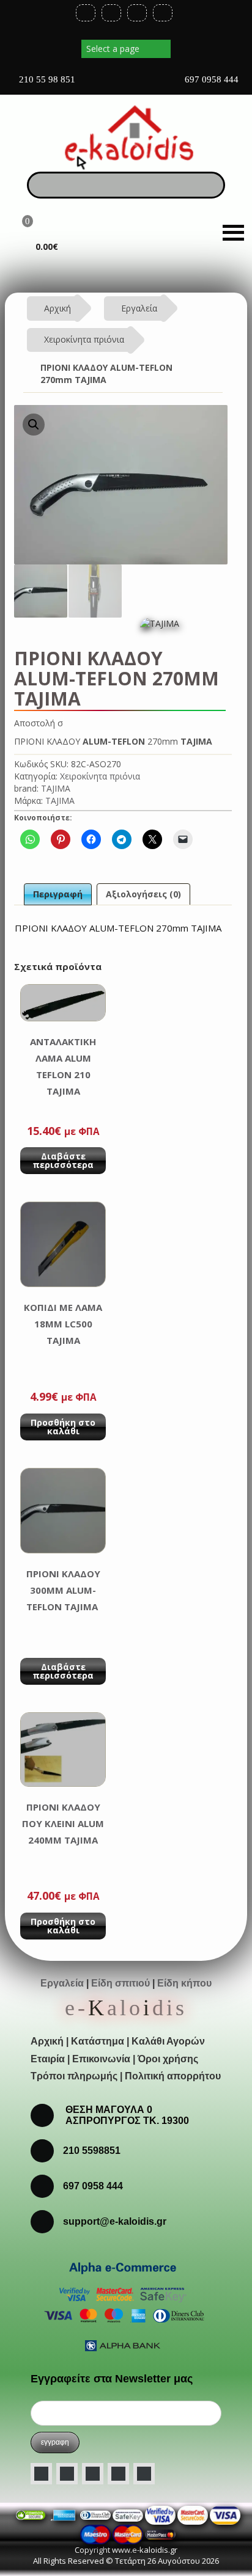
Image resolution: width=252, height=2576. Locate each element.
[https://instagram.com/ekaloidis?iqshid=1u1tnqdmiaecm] (163, 13)
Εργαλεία (139, 308)
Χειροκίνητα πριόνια (84, 339)
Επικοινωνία (101, 2059)
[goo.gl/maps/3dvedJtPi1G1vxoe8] (124, 84)
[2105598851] (47, 2185)
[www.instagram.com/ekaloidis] (93, 2474)
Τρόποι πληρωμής (74, 2076)
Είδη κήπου (184, 1983)
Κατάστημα (98, 2041)
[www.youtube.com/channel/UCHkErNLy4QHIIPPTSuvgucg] (118, 2474)
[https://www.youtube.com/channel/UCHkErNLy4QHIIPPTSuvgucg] (137, 13)
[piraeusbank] (128, 2534)
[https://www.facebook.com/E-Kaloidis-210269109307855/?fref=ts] (86, 13)
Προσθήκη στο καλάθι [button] (63, 1427)
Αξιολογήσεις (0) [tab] (143, 894)
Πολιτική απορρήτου (173, 2076)
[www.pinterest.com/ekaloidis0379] (144, 2474)
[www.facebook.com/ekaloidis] (41, 2474)
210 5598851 (92, 2151)
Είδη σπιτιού (120, 1983)
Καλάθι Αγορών (168, 2041)
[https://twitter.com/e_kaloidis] (111, 13)
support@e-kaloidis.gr (115, 2221)
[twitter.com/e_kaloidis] (67, 2474)
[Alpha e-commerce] (123, 2305)
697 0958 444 (210, 79)
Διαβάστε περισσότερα (63, 1160)
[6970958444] (47, 2221)
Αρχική (57, 308)
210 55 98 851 (46, 79)
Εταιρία (48, 2059)
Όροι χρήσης (168, 2059)
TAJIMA (56, 788)
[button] (34, 425)
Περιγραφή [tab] (58, 894)
